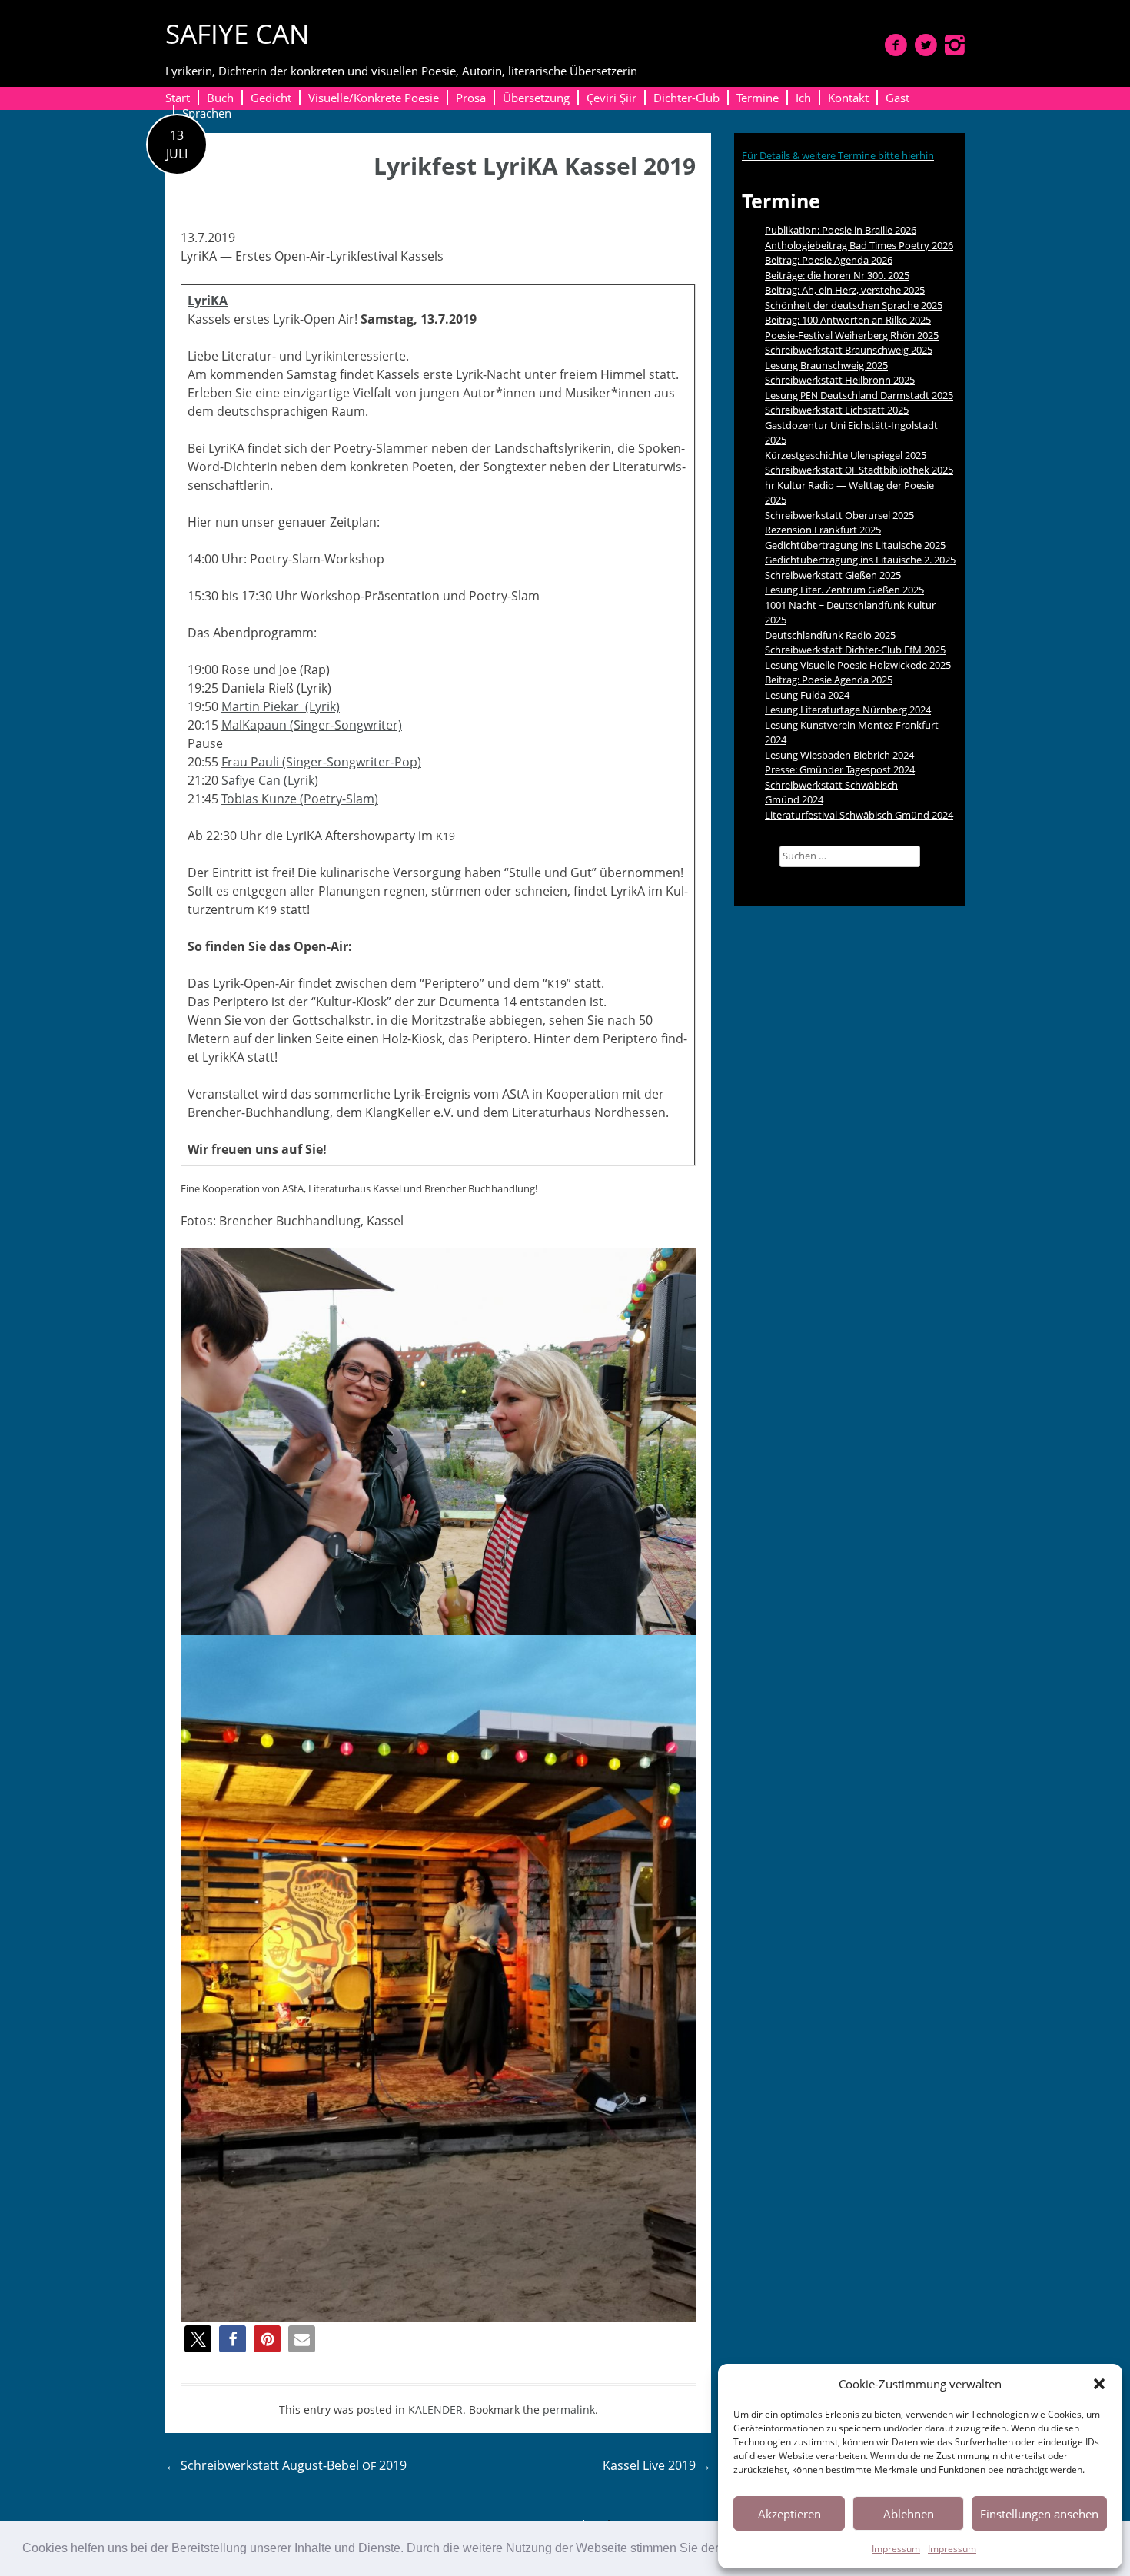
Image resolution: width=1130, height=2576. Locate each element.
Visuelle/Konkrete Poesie (374, 98)
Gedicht (271, 98)
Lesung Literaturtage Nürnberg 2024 (848, 710)
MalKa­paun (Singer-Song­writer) (312, 725)
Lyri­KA (208, 301)
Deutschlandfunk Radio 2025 (830, 635)
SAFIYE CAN (237, 33)
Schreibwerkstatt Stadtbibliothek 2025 (859, 470)
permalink (569, 2410)
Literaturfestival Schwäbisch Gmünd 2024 (859, 815)
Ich (803, 98)
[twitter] (926, 45)
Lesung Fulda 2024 (807, 695)
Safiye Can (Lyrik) (270, 780)
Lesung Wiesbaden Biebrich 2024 (839, 755)
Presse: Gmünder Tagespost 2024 (840, 769)
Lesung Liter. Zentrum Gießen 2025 (844, 590)
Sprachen (207, 113)
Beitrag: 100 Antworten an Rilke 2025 (848, 320)
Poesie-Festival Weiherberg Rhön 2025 (852, 335)
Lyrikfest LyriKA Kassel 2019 (535, 166)
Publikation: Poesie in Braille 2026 (841, 230)
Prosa (471, 98)
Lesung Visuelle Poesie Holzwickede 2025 (858, 665)
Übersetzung (536, 98)
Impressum (896, 2549)
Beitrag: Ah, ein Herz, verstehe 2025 (845, 290)
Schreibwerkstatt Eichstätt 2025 (837, 410)
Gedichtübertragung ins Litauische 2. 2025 (860, 560)
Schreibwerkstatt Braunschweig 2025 (849, 350)
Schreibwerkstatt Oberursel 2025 (839, 515)
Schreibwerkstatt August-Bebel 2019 (286, 2465)
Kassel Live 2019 (657, 2465)
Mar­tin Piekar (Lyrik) (281, 706)
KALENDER (435, 2410)
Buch (220, 98)
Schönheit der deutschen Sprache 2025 (854, 305)
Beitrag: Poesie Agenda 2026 (829, 260)
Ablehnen (909, 2514)
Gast (897, 98)
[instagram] (955, 45)
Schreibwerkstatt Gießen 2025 (833, 575)
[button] (1099, 2384)
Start (178, 98)
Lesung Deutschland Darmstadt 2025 (859, 395)
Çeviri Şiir (612, 98)
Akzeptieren (789, 2514)
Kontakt (848, 98)
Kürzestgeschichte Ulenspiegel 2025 (846, 455)
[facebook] (896, 45)
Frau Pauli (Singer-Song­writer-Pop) (321, 762)
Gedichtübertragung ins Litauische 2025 (855, 545)
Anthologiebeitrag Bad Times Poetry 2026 (859, 245)
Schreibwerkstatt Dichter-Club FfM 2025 (855, 650)
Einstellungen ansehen (1039, 2514)
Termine (758, 98)
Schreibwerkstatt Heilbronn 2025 (840, 380)
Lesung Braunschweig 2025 (826, 365)
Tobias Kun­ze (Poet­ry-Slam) (300, 799)
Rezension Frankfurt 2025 (823, 530)
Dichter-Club (686, 98)
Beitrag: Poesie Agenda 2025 (829, 680)
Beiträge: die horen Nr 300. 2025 (837, 275)
